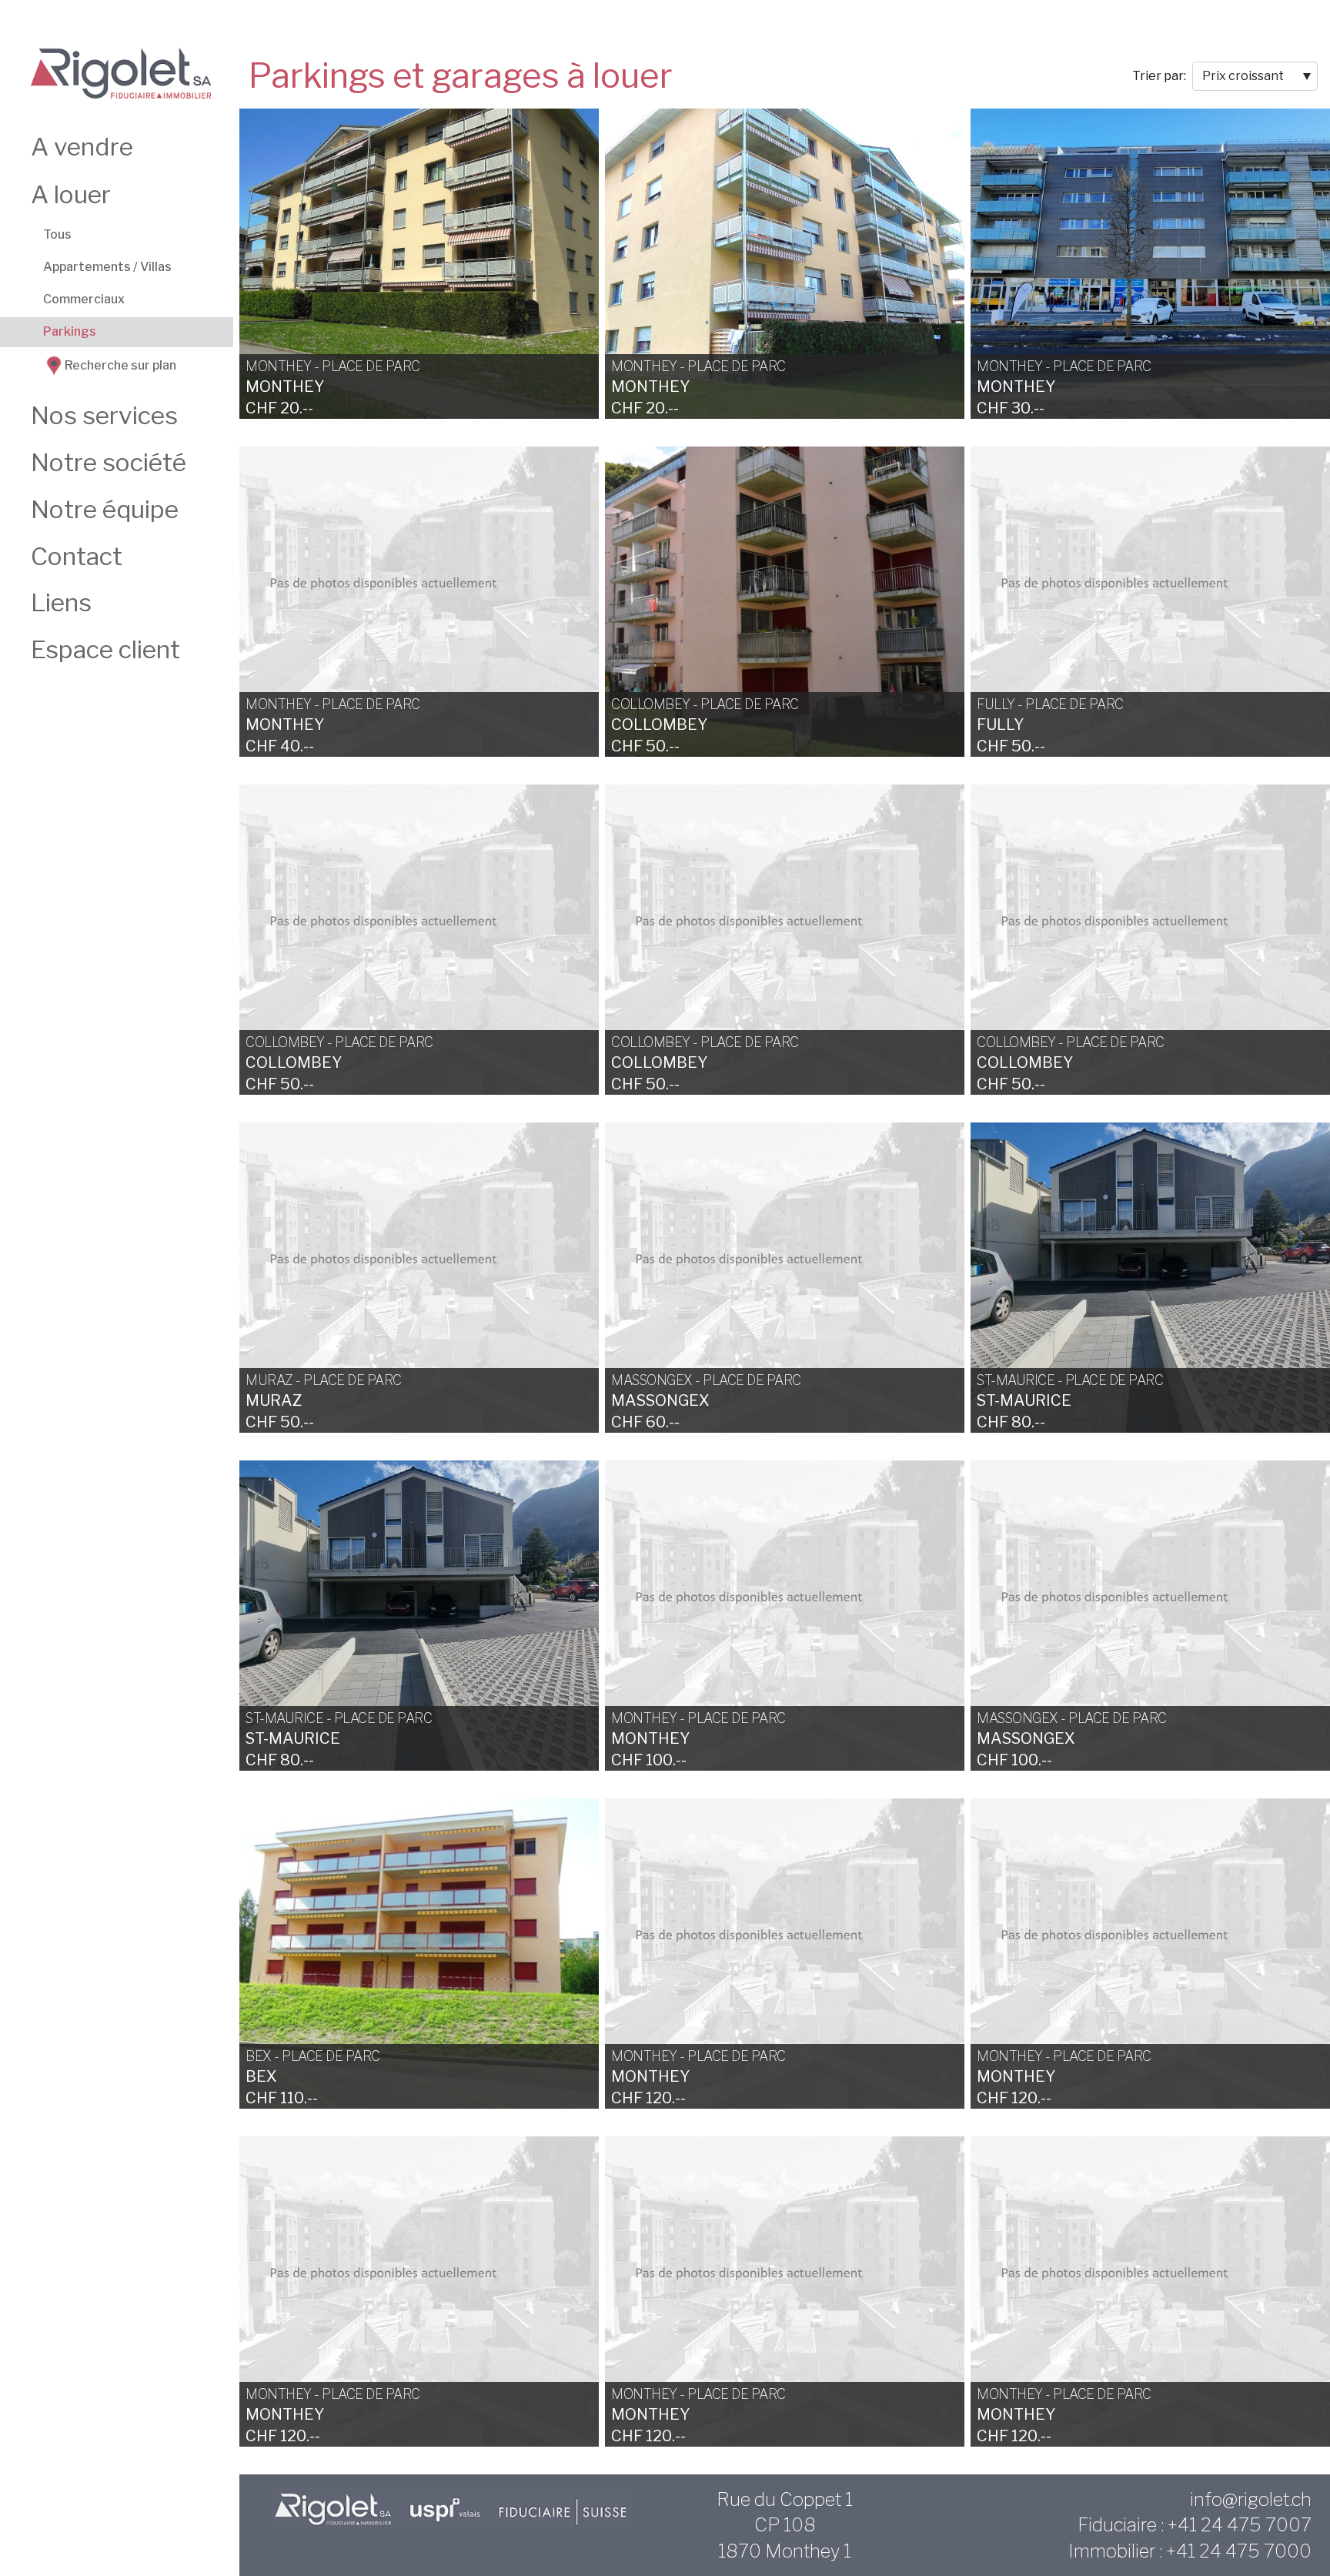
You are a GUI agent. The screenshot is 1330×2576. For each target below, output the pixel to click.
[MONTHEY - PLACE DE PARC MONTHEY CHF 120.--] (785, 1952)
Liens (61, 602)
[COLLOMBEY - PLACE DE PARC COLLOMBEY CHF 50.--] (785, 601)
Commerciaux (84, 299)
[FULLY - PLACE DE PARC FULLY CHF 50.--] (1150, 601)
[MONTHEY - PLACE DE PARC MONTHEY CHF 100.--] (785, 1614)
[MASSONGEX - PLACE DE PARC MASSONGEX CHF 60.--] (785, 1276)
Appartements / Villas (107, 267)
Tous (57, 234)
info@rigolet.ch (1251, 2499)
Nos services (104, 415)
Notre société (109, 462)
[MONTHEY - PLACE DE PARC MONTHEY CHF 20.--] (419, 263)
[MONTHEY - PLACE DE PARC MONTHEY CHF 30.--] (1150, 263)
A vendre (82, 147)
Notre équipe (105, 509)
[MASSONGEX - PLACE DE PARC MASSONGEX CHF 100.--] (1150, 1614)
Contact (77, 556)
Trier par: (1159, 76)
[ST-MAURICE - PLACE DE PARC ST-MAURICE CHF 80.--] (1150, 1276)
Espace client (105, 649)
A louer (71, 194)
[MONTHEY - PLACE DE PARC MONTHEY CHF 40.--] (419, 601)
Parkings (70, 331)
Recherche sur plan (120, 366)
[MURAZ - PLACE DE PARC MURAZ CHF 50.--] (419, 1276)
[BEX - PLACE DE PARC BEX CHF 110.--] (419, 1952)
